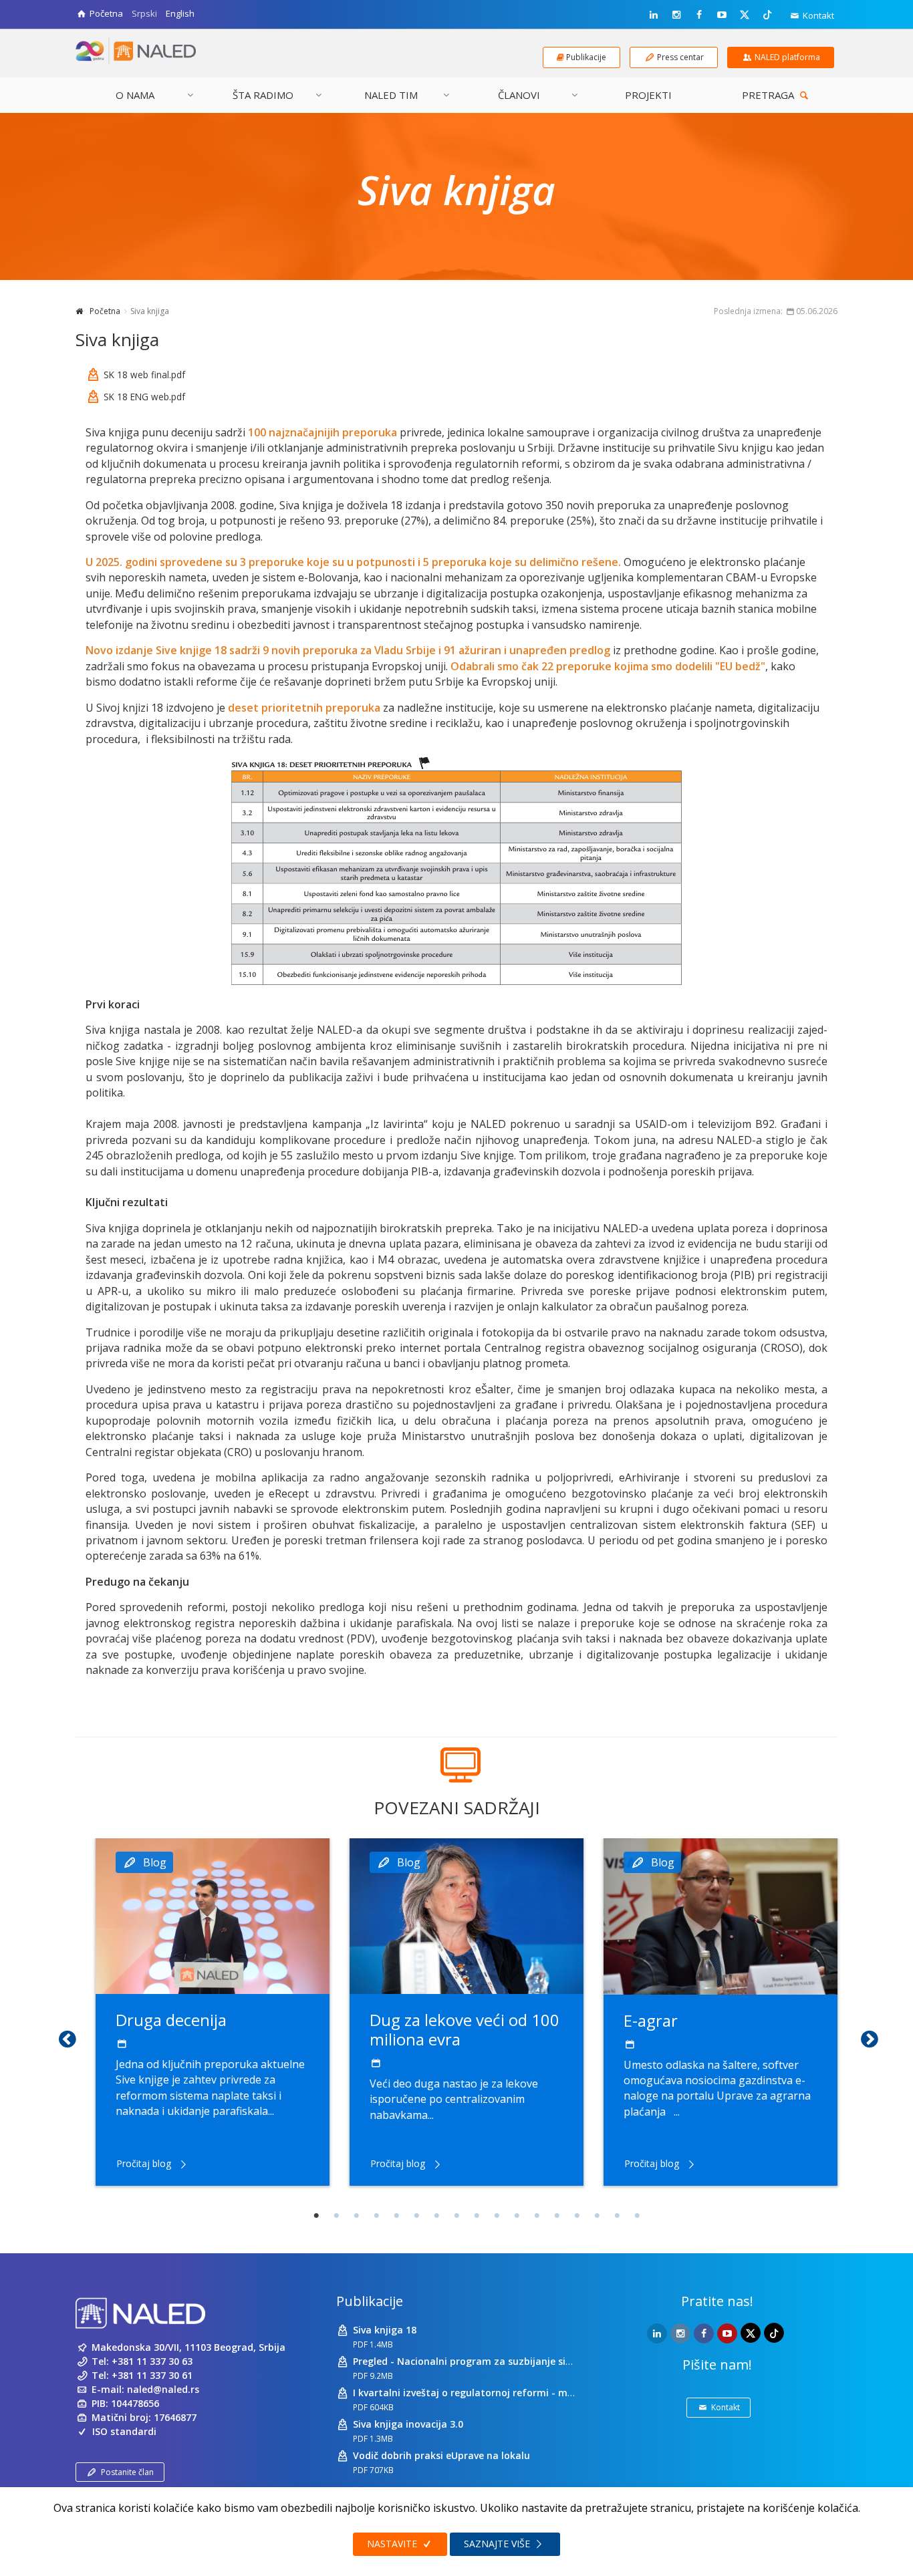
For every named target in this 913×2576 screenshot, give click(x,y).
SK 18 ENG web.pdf (144, 397)
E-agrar (651, 2020)
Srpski (144, 13)
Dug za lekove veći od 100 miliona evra (465, 2029)
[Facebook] (699, 15)
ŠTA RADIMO (263, 95)
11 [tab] (517, 2216)
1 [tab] (316, 2216)
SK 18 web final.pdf (144, 375)
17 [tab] (637, 2216)
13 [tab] (557, 2216)
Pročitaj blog (144, 2163)
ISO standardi (124, 2431)
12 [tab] (537, 2216)
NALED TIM (391, 95)
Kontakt (817, 15)
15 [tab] (597, 2216)
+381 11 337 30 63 (152, 2361)
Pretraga (769, 95)
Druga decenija (171, 2020)
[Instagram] (676, 15)
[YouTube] (722, 15)
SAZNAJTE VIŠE (498, 2544)
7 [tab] (436, 2216)
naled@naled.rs (163, 2389)
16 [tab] (617, 2216)
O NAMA (135, 95)
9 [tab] (477, 2216)
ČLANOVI (519, 95)
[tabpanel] (213, 2012)
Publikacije (370, 2301)
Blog (155, 1862)
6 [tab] (416, 2216)
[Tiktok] (767, 14)
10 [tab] (497, 2216)
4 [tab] (376, 2216)
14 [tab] (577, 2216)
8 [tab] (456, 2216)
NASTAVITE (393, 2544)
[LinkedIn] (654, 15)
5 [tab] (396, 2216)
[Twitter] (745, 14)
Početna (105, 311)
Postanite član (127, 2472)
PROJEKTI (648, 95)
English (180, 13)
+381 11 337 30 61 (152, 2375)
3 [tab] (356, 2216)
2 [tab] (336, 2216)
